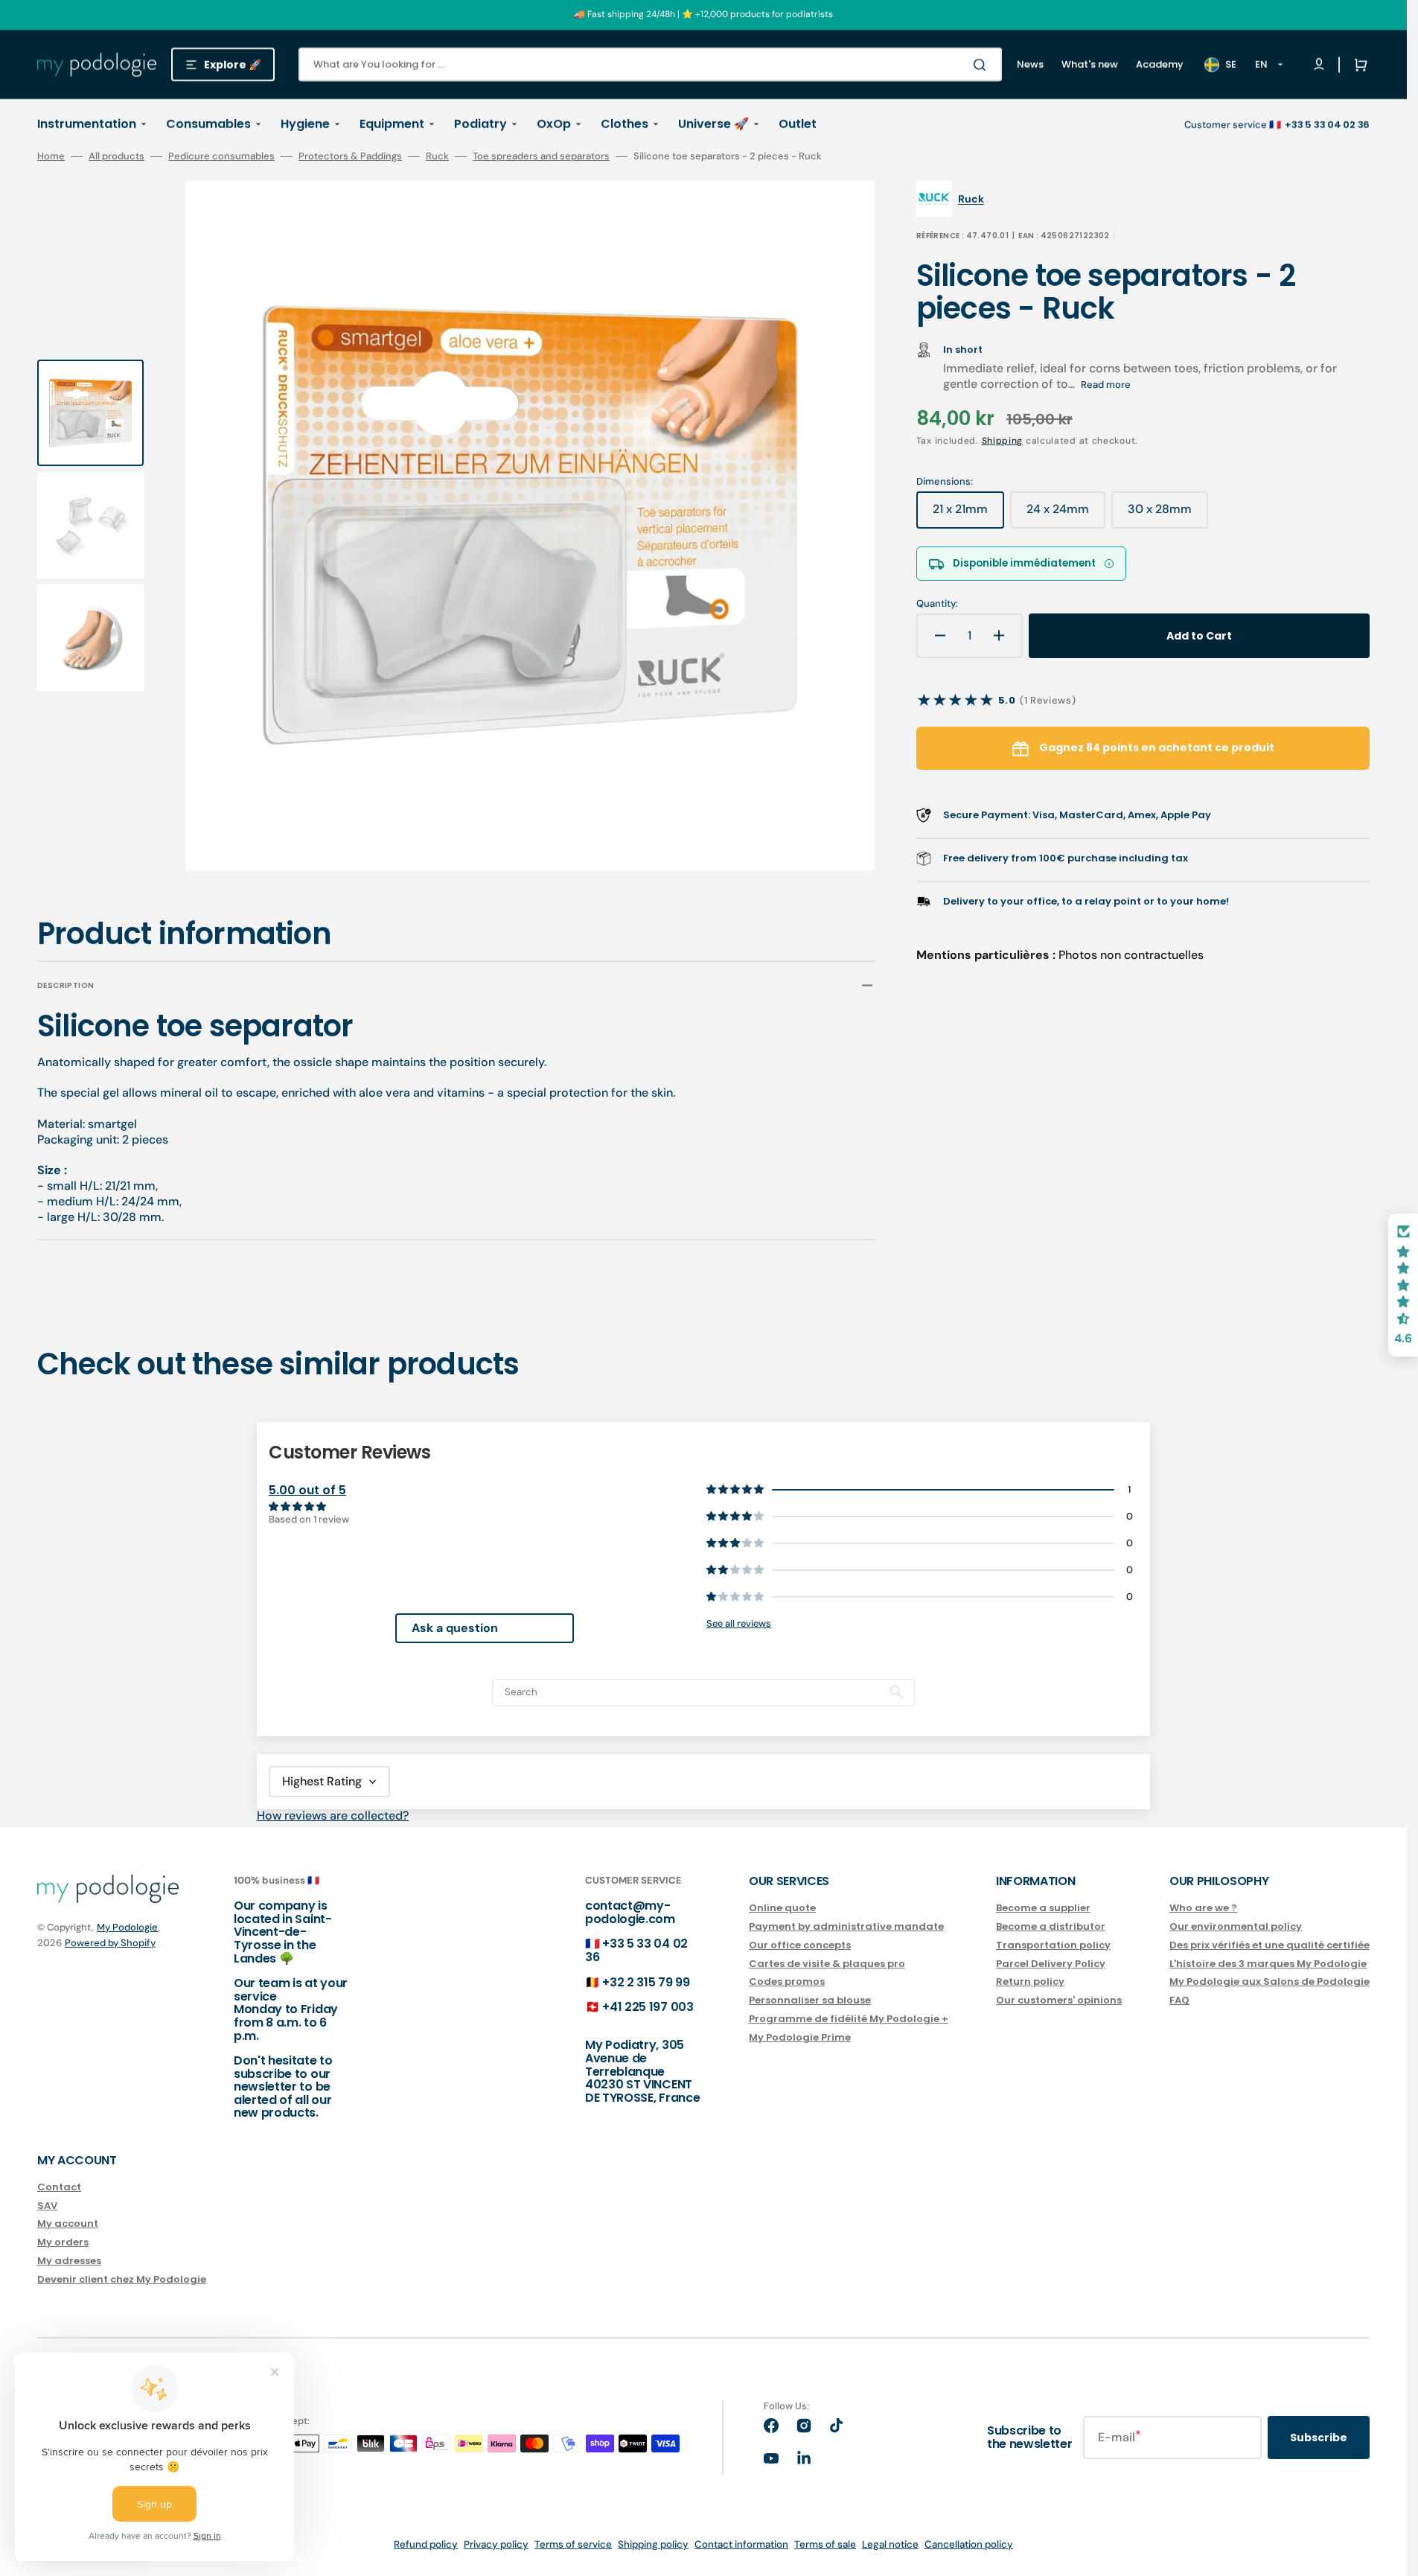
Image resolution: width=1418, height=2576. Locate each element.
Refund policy (426, 2544)
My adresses (69, 2261)
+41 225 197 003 (648, 2007)
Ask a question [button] (455, 1628)
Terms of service (573, 2544)
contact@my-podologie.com (630, 1912)
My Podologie (127, 1927)
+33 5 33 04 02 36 (636, 1950)
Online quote (782, 1909)
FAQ (1179, 2000)
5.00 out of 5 (307, 1490)
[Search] (983, 65)
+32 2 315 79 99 (646, 1982)
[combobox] (650, 64)
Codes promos (787, 1982)
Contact (59, 2188)
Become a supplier (1043, 1909)
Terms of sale (825, 2544)
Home (51, 156)
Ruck (437, 156)
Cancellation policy (969, 2544)
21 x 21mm (968, 514)
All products (116, 156)
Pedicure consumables (221, 156)
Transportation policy (1053, 1945)
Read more (1106, 385)
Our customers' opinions (1059, 2000)
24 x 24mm (1066, 514)
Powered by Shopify (110, 1943)
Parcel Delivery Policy (1051, 1964)
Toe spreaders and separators (541, 156)
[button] (1358, 65)
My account (68, 2223)
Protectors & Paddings (350, 156)
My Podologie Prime (800, 2037)
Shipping (1003, 441)
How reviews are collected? (333, 1815)
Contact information (741, 2544)
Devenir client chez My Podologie (122, 2279)
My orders (63, 2242)
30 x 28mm (1168, 514)
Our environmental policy (1236, 1926)
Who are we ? (1203, 1909)
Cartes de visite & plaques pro (827, 1964)
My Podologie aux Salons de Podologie (1270, 1982)
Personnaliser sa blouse (810, 2000)
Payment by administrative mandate (846, 1926)
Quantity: (937, 604)
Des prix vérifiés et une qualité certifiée (1270, 1945)
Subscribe (1319, 2438)
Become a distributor (1051, 1926)
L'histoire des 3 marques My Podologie (1268, 1964)
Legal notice (890, 2544)
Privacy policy (496, 2544)
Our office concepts (800, 1945)
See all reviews (739, 1623)
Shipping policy (653, 2544)
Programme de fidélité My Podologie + (849, 2019)
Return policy (1030, 1982)
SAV (47, 2206)
